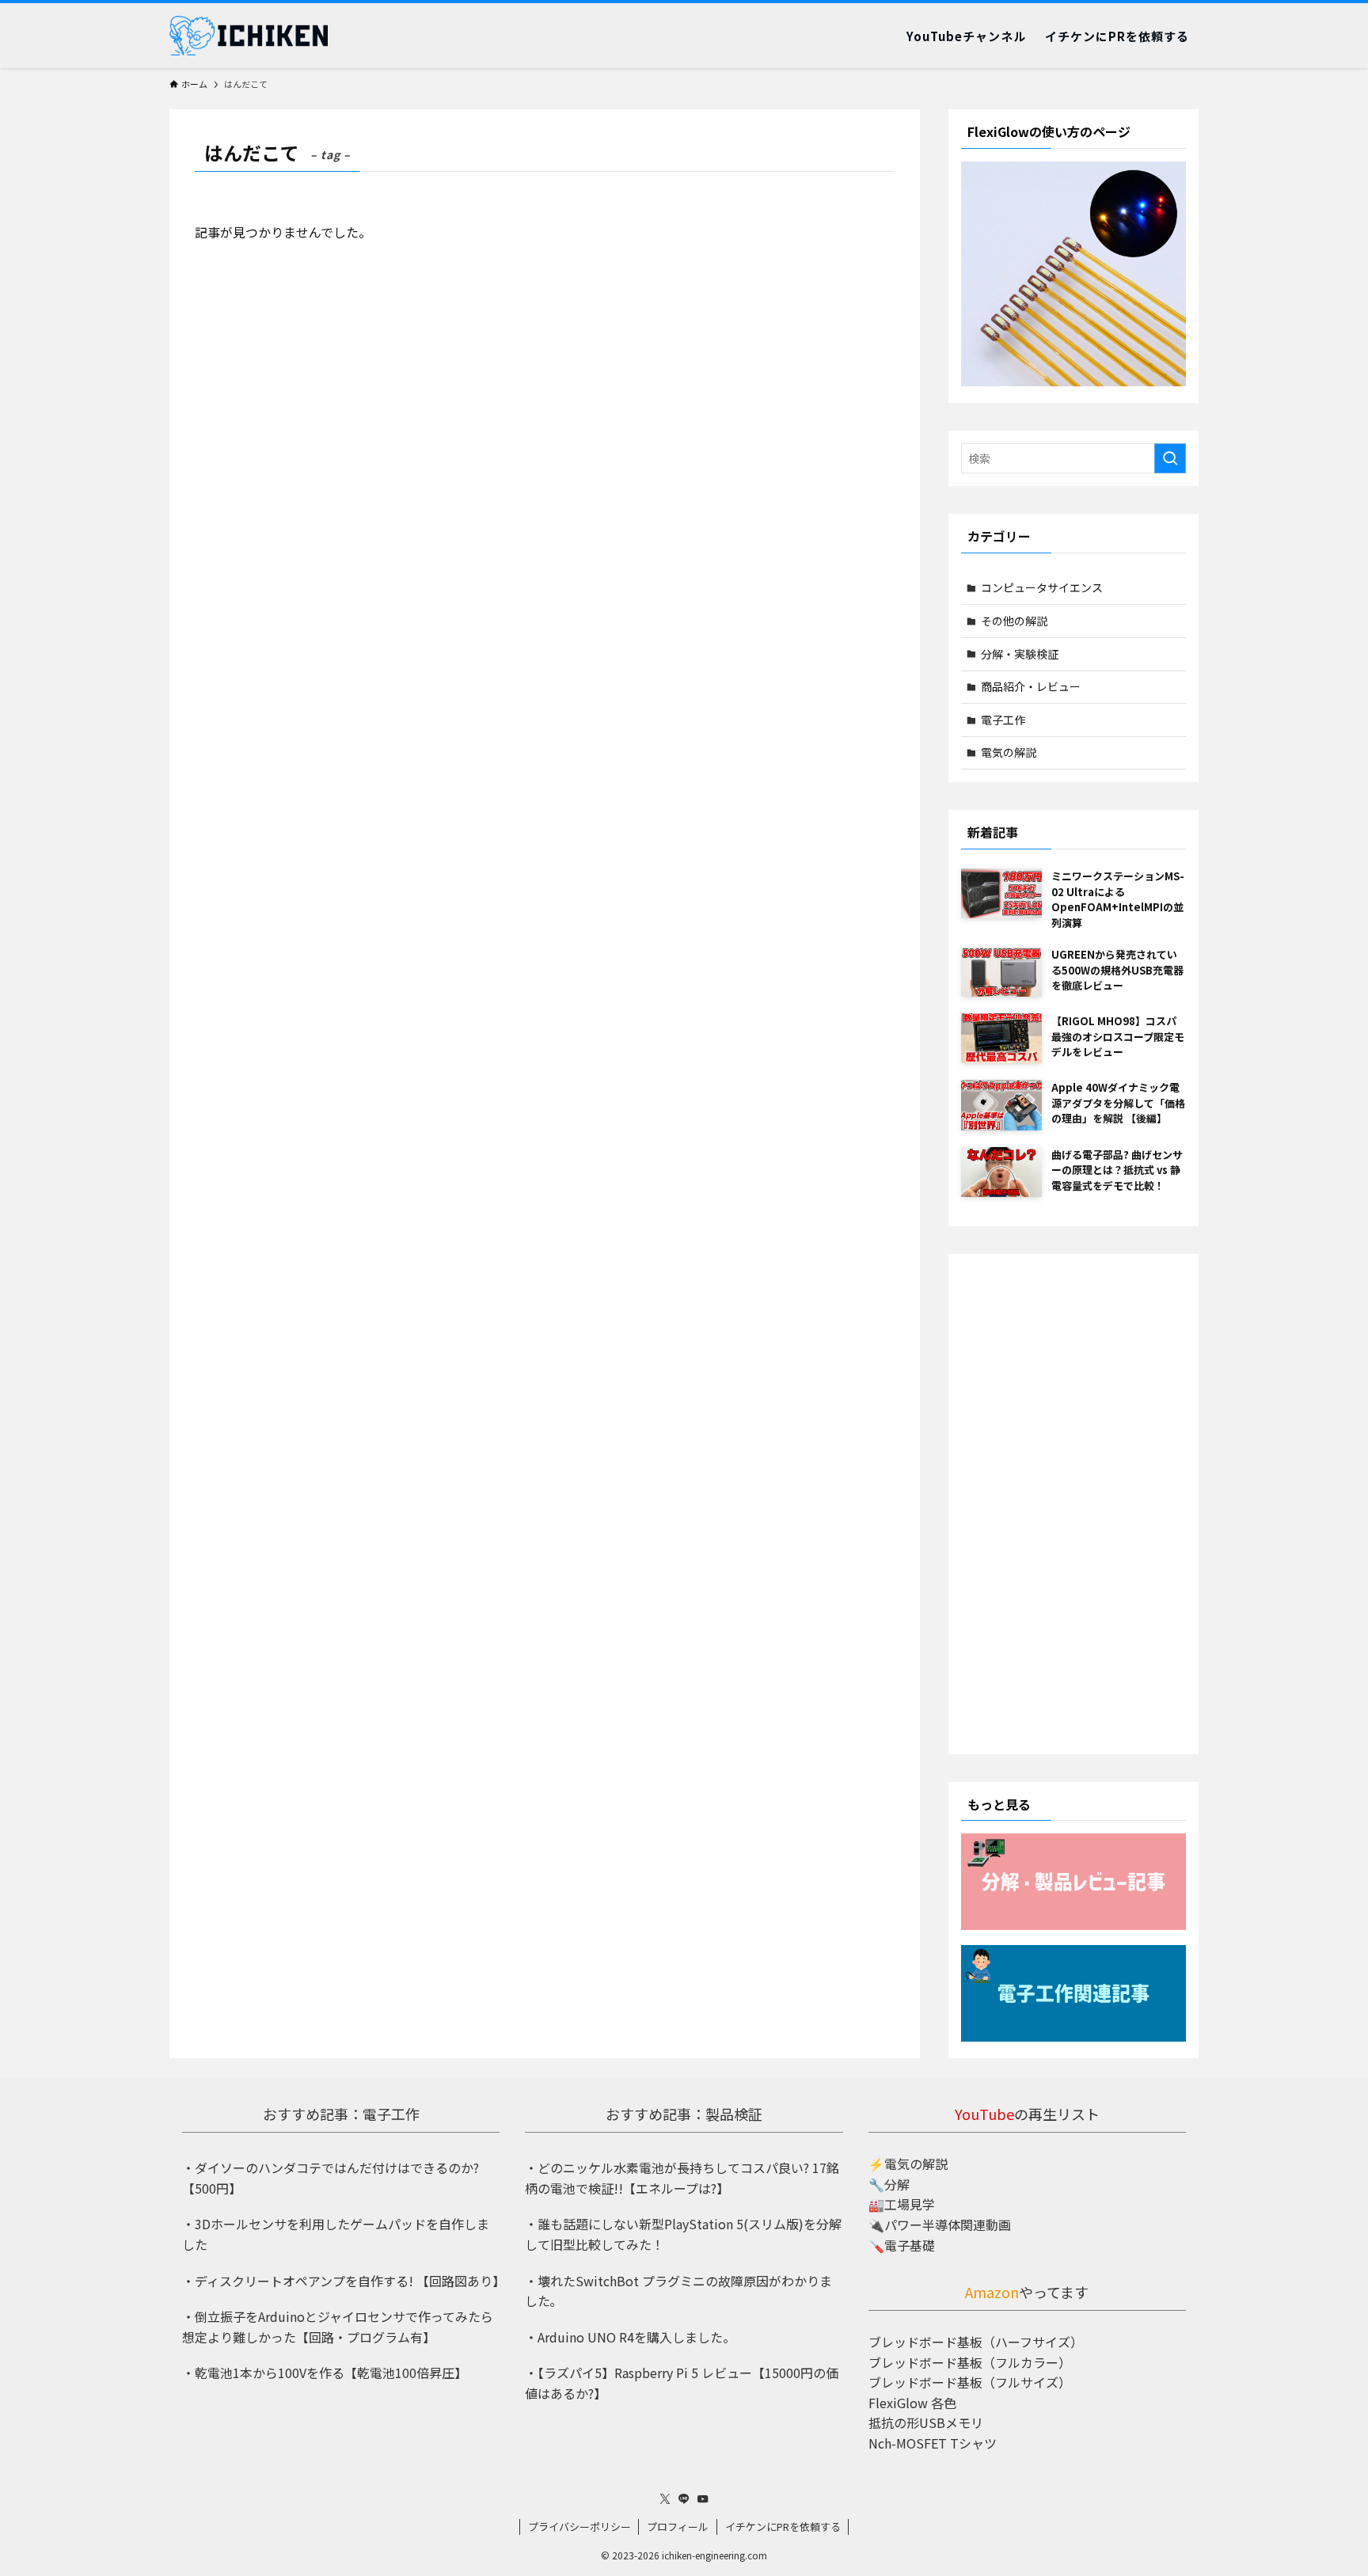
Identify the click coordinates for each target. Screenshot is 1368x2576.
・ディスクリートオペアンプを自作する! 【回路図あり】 (344, 2281)
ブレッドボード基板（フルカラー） (970, 2362)
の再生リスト (1027, 2114)
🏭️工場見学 (902, 2204)
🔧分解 (889, 2184)
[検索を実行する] (1170, 458)
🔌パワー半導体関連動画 (940, 2225)
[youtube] (703, 2499)
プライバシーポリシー (579, 2527)
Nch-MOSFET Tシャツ (933, 2443)
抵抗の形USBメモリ (926, 2422)
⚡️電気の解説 (908, 2164)
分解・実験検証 (1020, 654)
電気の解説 (1009, 752)
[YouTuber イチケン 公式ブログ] (249, 36)
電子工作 (1003, 720)
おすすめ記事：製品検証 (684, 2114)
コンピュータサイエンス (1042, 587)
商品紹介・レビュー (1031, 686)
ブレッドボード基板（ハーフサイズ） (976, 2342)
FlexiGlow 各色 (912, 2403)
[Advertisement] (1073, 1504)
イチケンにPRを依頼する (783, 2527)
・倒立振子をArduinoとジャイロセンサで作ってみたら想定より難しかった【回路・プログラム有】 (338, 2327)
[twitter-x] (665, 2499)
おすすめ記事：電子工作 (341, 2114)
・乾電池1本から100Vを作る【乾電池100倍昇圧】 (325, 2373)
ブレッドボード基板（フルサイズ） (970, 2382)
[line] (684, 2499)
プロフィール (678, 2527)
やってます (1027, 2292)
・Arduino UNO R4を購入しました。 (630, 2337)
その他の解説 (1014, 621)
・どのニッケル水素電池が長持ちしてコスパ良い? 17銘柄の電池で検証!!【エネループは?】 (682, 2178)
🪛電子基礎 (902, 2245)
